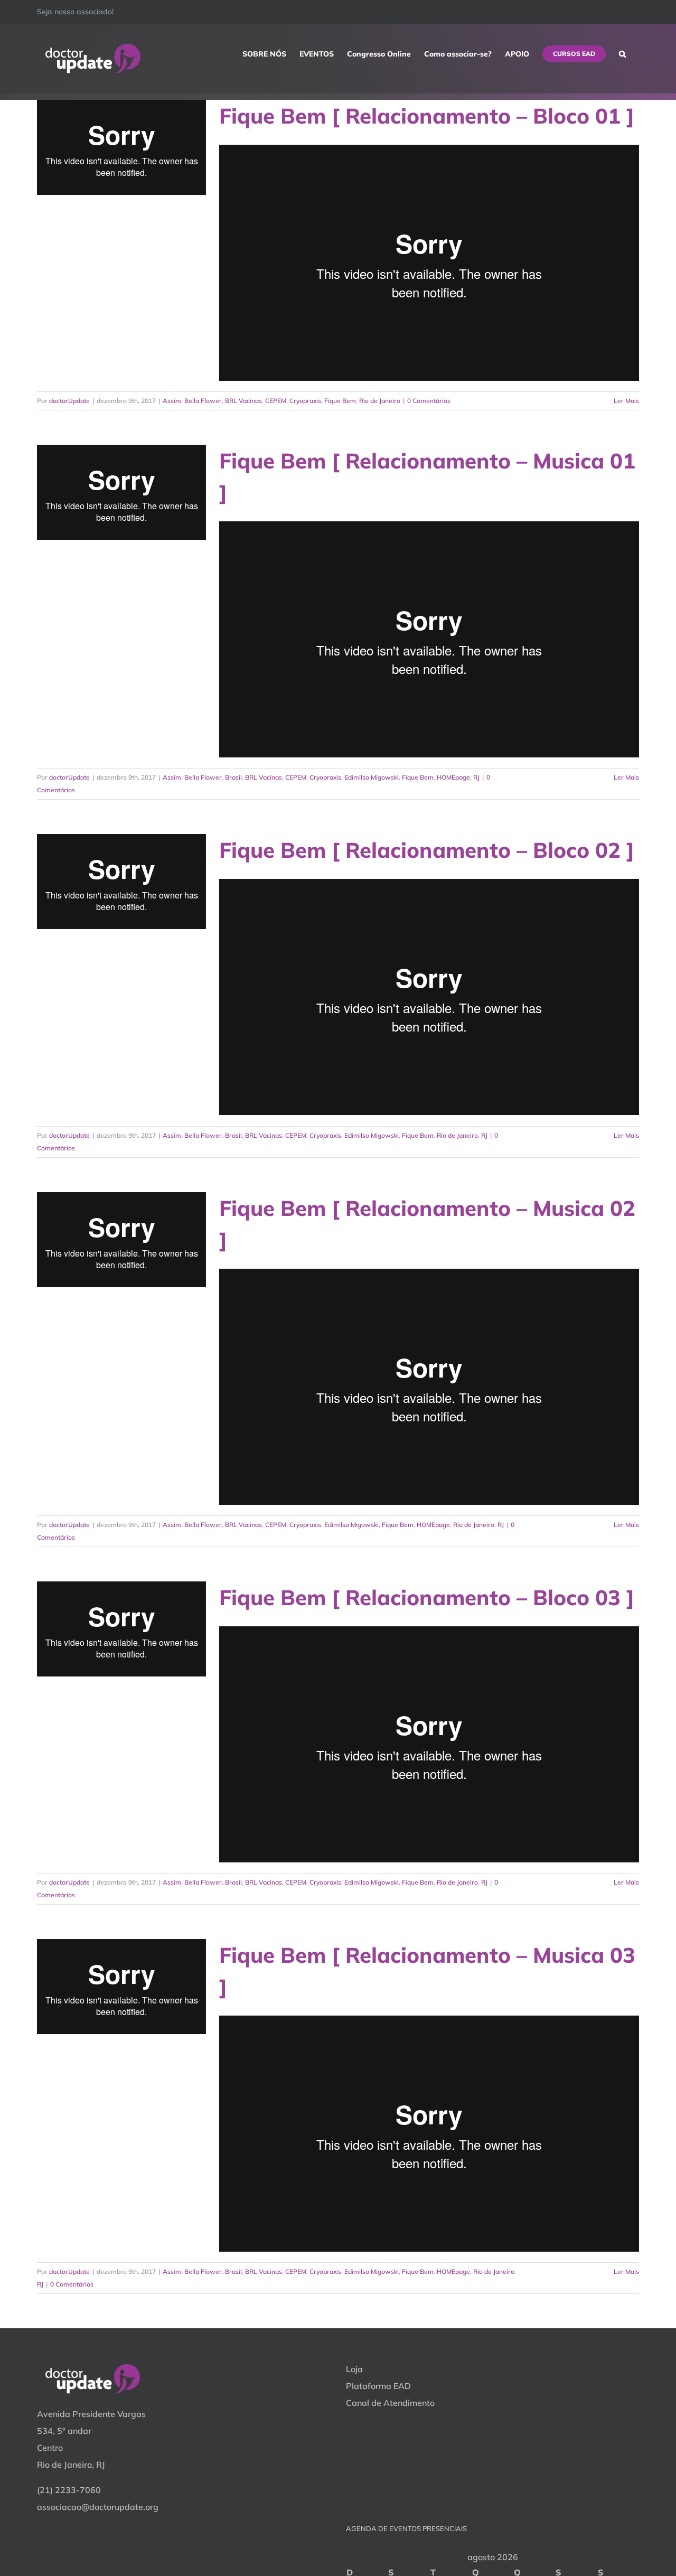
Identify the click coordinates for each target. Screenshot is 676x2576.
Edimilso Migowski (372, 777)
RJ (476, 777)
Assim (172, 401)
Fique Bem (340, 401)
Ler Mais (626, 401)
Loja (354, 2369)
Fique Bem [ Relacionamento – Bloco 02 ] (427, 850)
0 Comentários (429, 401)
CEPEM (276, 401)
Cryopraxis (305, 401)
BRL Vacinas (243, 401)
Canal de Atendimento (390, 2403)
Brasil (233, 777)
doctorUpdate (69, 401)
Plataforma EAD (378, 2386)
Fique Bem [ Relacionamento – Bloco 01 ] (427, 116)
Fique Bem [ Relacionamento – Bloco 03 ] (427, 1597)
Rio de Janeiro (380, 401)
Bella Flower (203, 401)
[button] (622, 54)
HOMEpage (453, 777)
